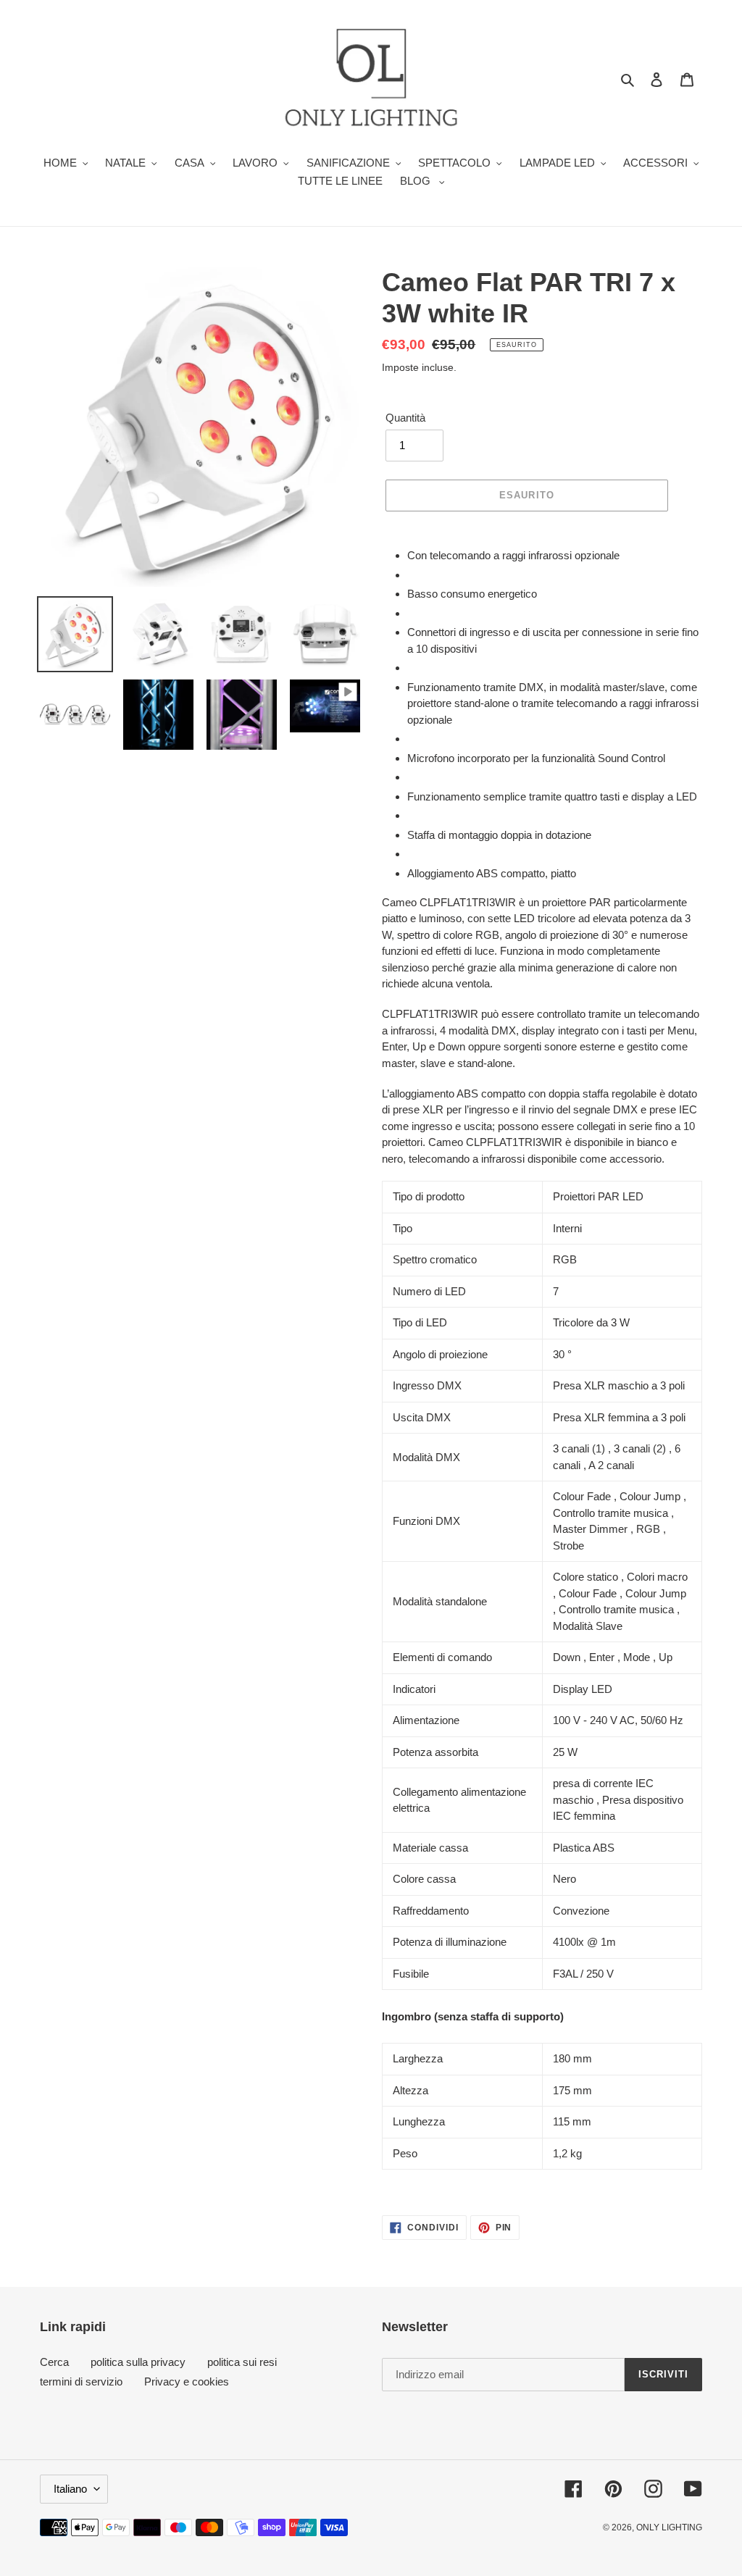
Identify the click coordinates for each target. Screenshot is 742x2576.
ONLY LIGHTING (669, 2527)
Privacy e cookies (187, 2381)
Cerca (54, 2362)
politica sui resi (242, 2362)
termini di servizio (81, 2381)
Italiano (70, 2489)
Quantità (405, 418)
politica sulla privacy (138, 2362)
